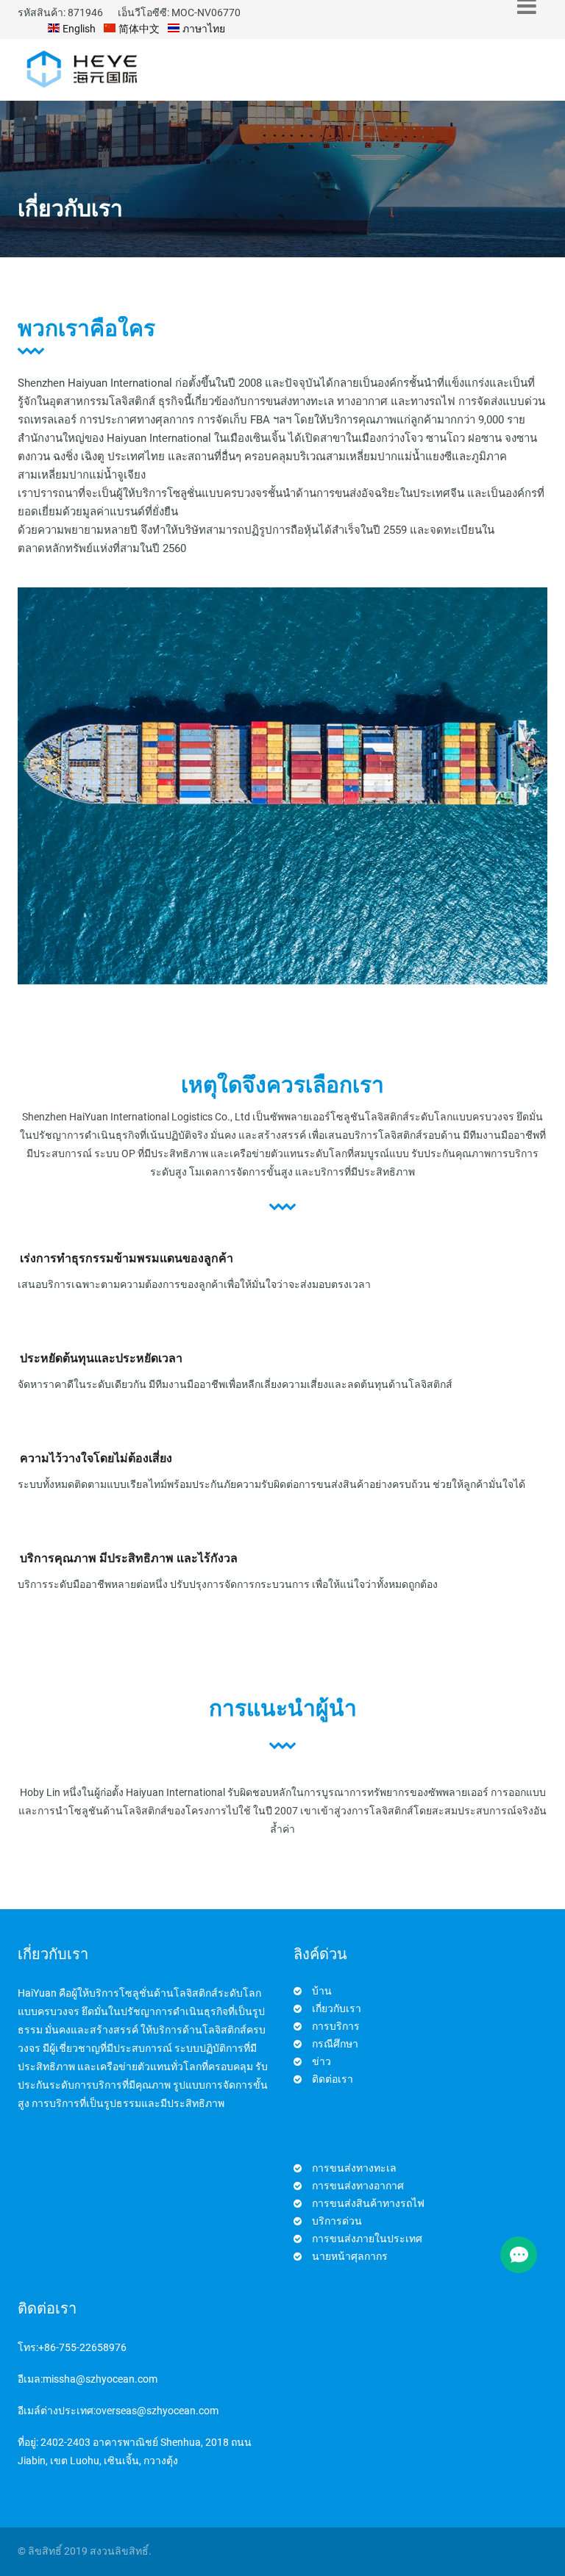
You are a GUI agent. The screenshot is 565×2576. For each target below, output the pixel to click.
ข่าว (321, 2061)
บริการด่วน (337, 2221)
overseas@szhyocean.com (157, 2411)
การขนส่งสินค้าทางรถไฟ (368, 2203)
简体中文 (138, 29)
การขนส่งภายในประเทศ (367, 2239)
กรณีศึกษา (335, 2044)
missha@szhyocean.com (100, 2379)
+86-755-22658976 (82, 2347)
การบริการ (336, 2026)
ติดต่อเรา (333, 2079)
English (78, 29)
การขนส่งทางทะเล (354, 2168)
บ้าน (322, 1991)
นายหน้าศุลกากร (350, 2256)
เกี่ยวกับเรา (337, 2008)
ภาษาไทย (203, 29)
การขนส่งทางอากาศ (358, 2186)
